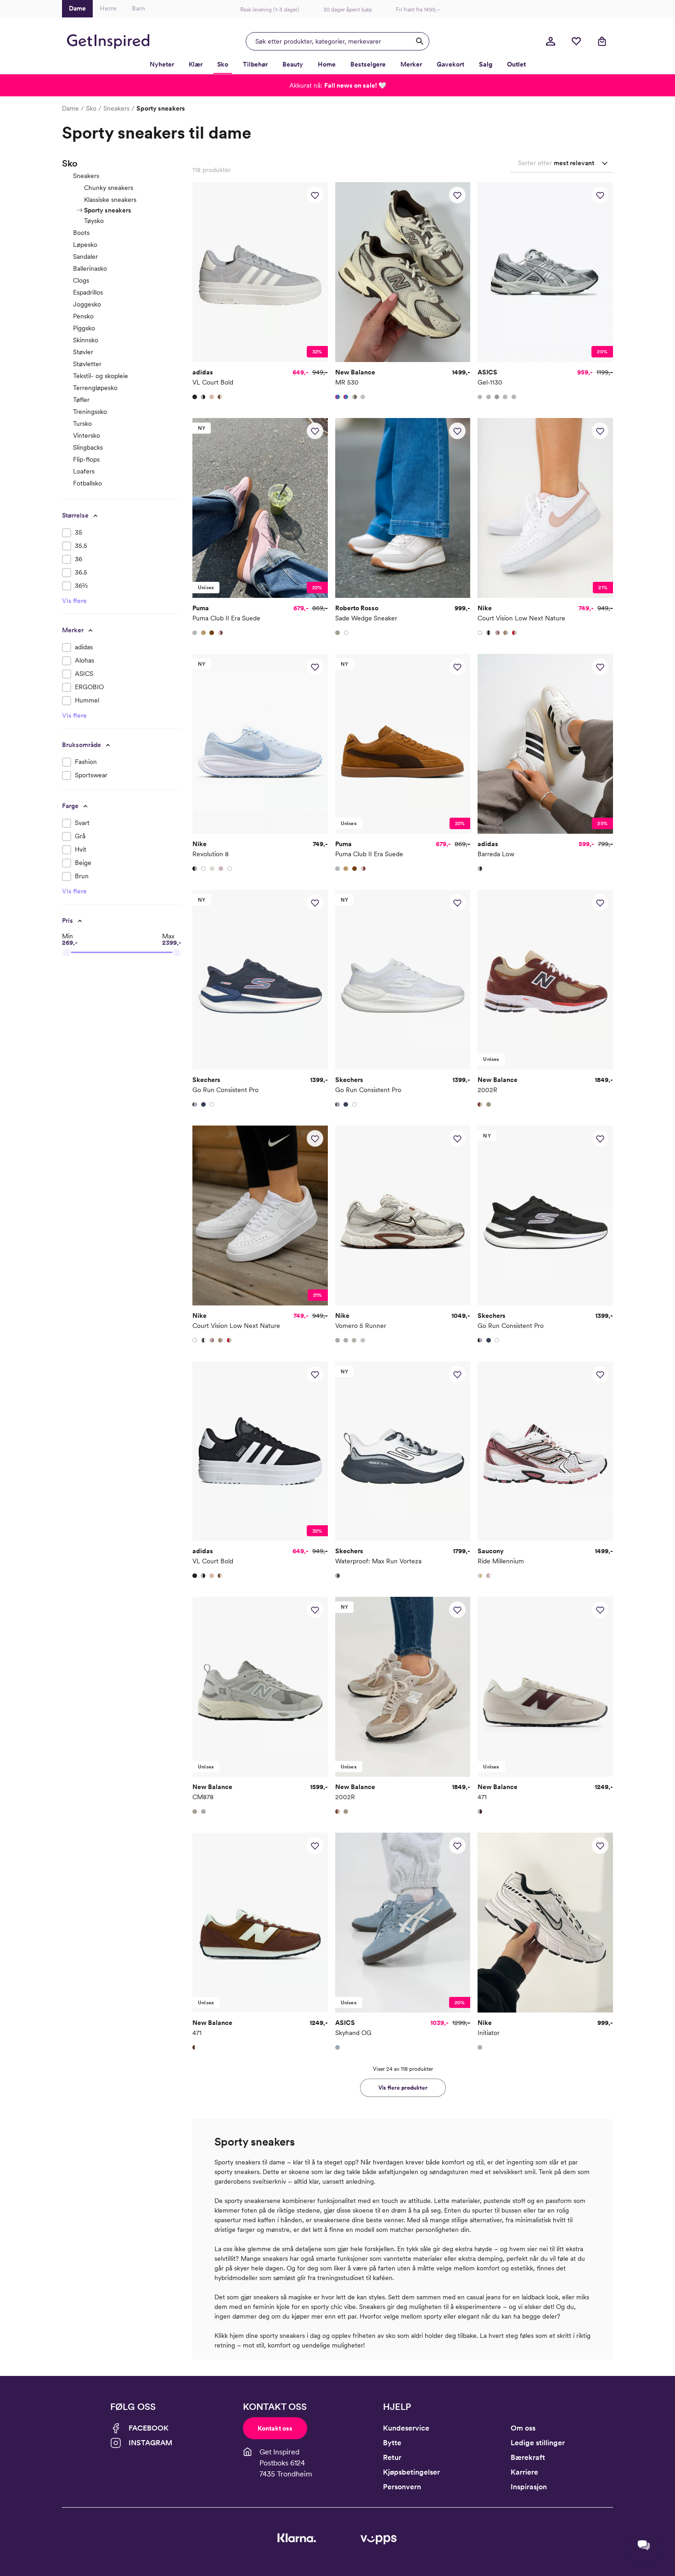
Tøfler (81, 400)
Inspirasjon (529, 2487)
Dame (70, 108)
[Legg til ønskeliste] (315, 195)
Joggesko (87, 304)
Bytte (392, 2443)
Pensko (83, 316)
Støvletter (87, 364)
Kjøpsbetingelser (411, 2472)
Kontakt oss (275, 2428)
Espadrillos (88, 292)
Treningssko (90, 412)
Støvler (83, 352)
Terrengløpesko (95, 388)
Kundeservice (406, 2428)
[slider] (67, 953)
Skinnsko (86, 340)
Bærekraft (528, 2457)
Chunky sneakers (109, 188)
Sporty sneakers (108, 210)
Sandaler (85, 256)
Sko (91, 108)
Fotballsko (87, 483)
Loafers (84, 471)
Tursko (82, 424)
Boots (81, 233)
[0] (576, 41)
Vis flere (74, 601)
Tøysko (94, 221)
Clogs (81, 280)
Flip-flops (86, 459)
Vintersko (87, 435)
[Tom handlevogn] (602, 41)
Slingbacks (88, 447)
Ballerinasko (90, 268)
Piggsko (84, 328)
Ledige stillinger (538, 2443)
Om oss (523, 2428)
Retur (392, 2457)
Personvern (402, 2487)
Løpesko (85, 245)
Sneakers (116, 108)
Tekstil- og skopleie (101, 376)
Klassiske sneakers (110, 200)
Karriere (524, 2472)
